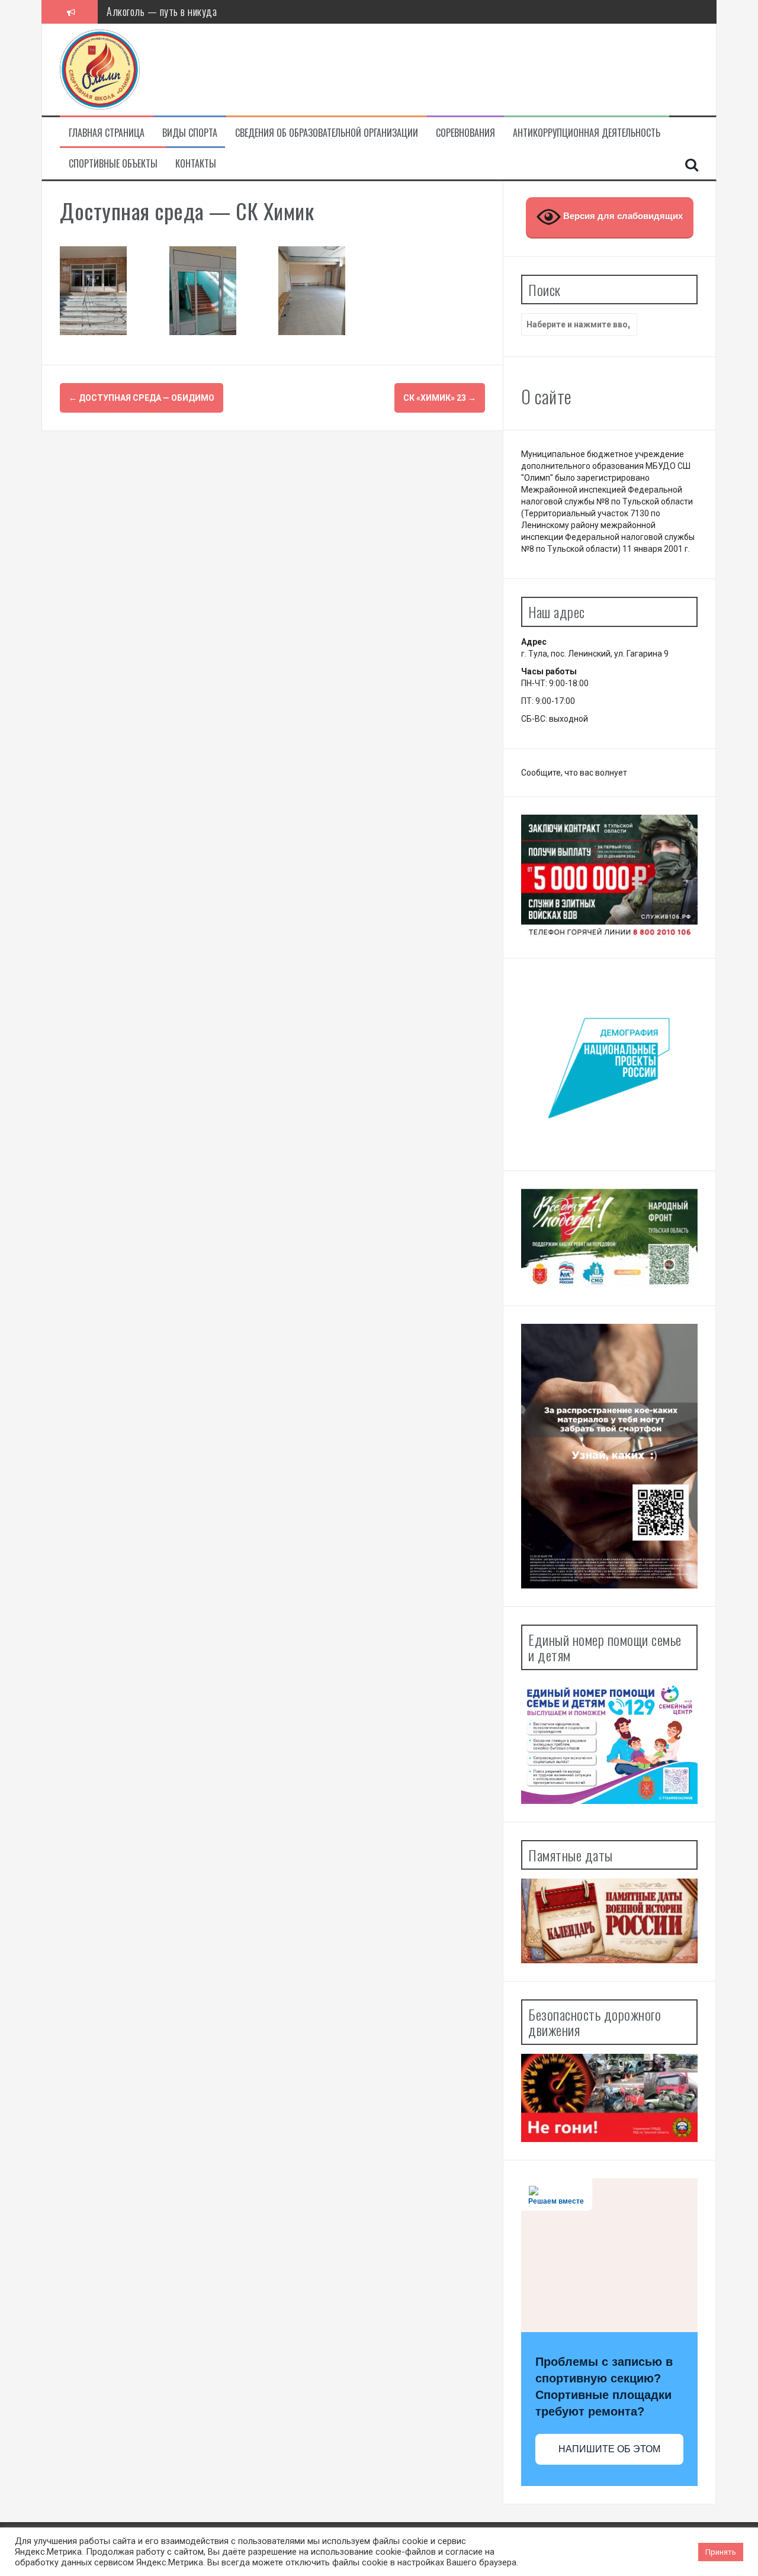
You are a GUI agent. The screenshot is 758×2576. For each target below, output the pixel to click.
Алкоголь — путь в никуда (162, 11)
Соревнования (465, 133)
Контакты (196, 164)
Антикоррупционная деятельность (587, 133)
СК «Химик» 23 (440, 398)
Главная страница (107, 133)
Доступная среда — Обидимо (142, 398)
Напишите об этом (609, 2449)
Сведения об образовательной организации (327, 133)
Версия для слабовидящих (622, 216)
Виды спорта (190, 133)
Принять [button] (721, 2552)
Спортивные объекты (113, 164)
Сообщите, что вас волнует (574, 773)
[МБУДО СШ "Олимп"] (100, 69)
